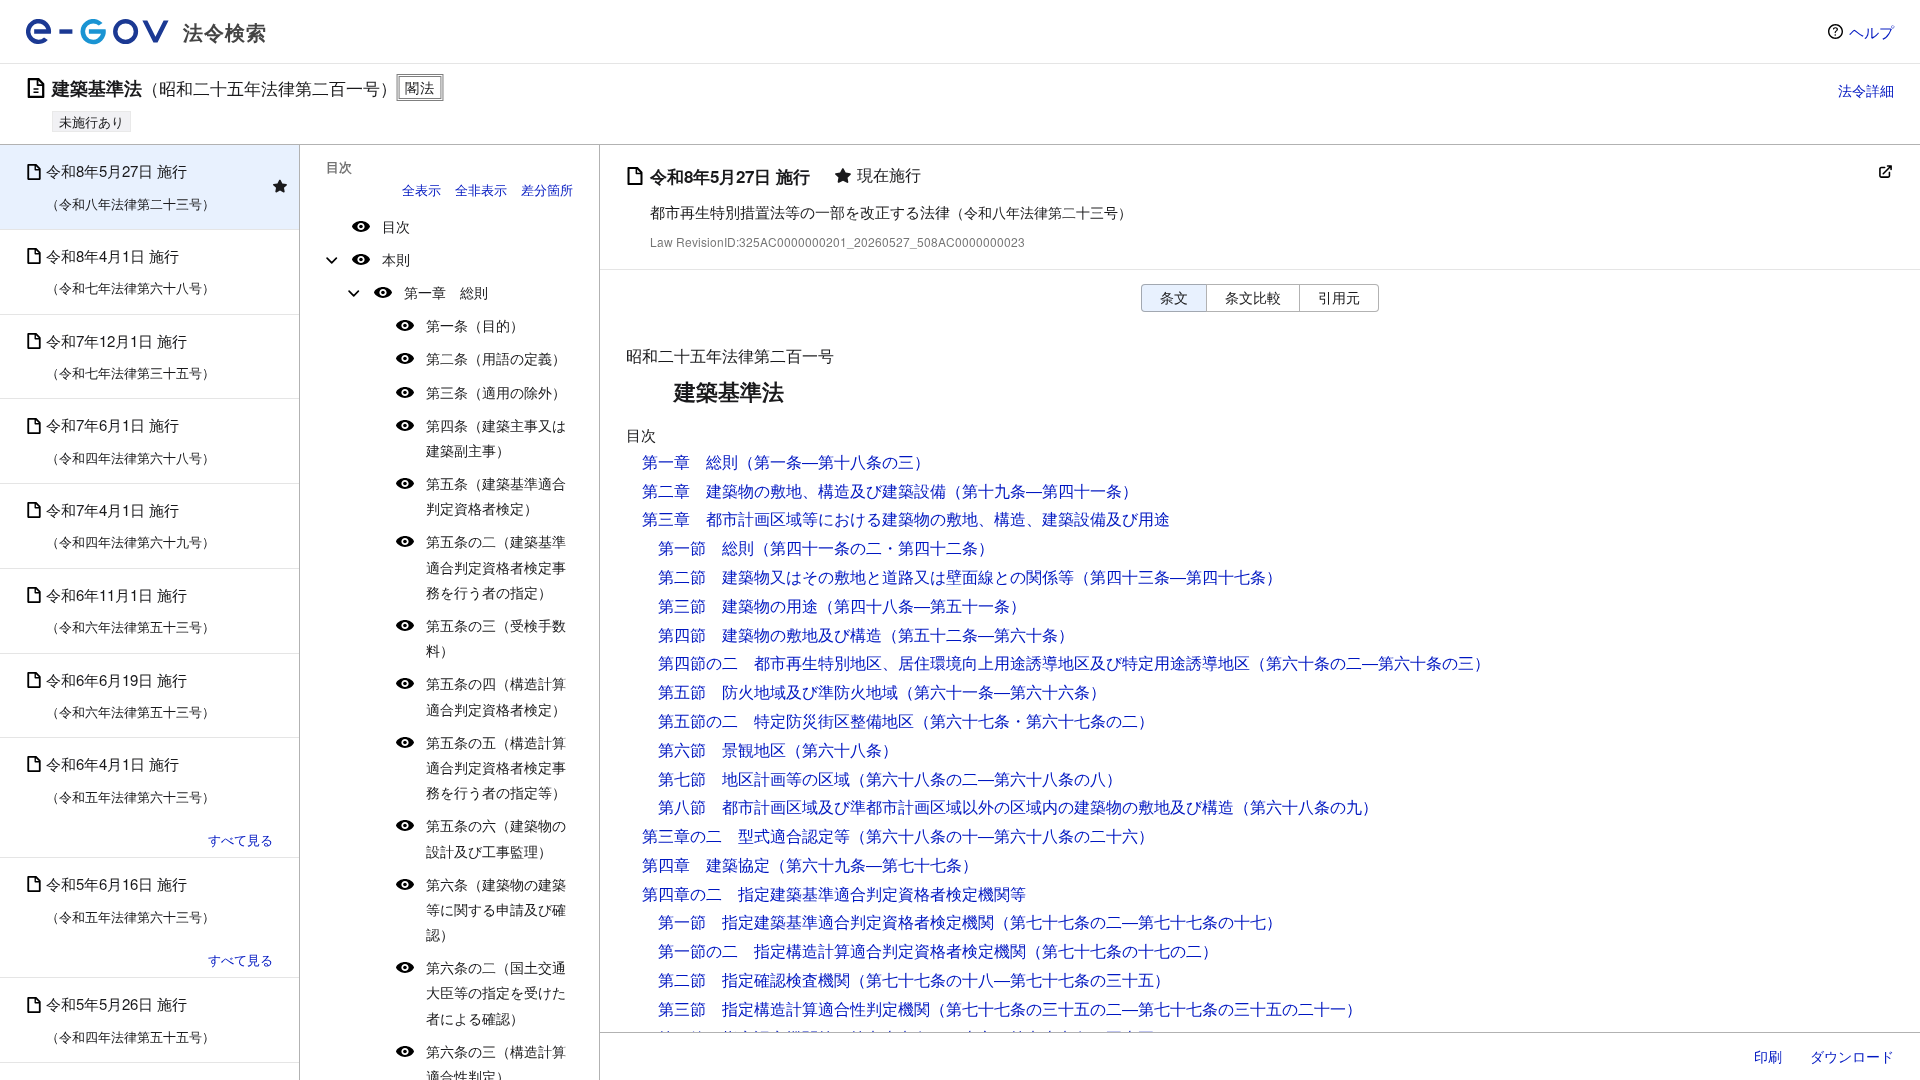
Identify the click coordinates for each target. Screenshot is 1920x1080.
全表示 (421, 189)
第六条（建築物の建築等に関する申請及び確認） (496, 909)
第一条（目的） (475, 325)
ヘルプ (1871, 31)
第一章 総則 (446, 292)
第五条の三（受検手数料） (496, 637)
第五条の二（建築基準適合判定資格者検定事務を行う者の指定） (496, 566)
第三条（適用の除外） (496, 392)
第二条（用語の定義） (496, 358)
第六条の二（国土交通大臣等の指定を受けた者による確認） (496, 992)
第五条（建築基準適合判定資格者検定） (496, 495)
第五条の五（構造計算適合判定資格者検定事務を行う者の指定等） (496, 767)
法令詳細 (1866, 90)
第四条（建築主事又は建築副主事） (496, 437)
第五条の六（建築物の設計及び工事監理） (496, 837)
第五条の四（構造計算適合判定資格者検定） (496, 695)
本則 (396, 259)
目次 (396, 226)
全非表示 (481, 189)
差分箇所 (547, 189)
